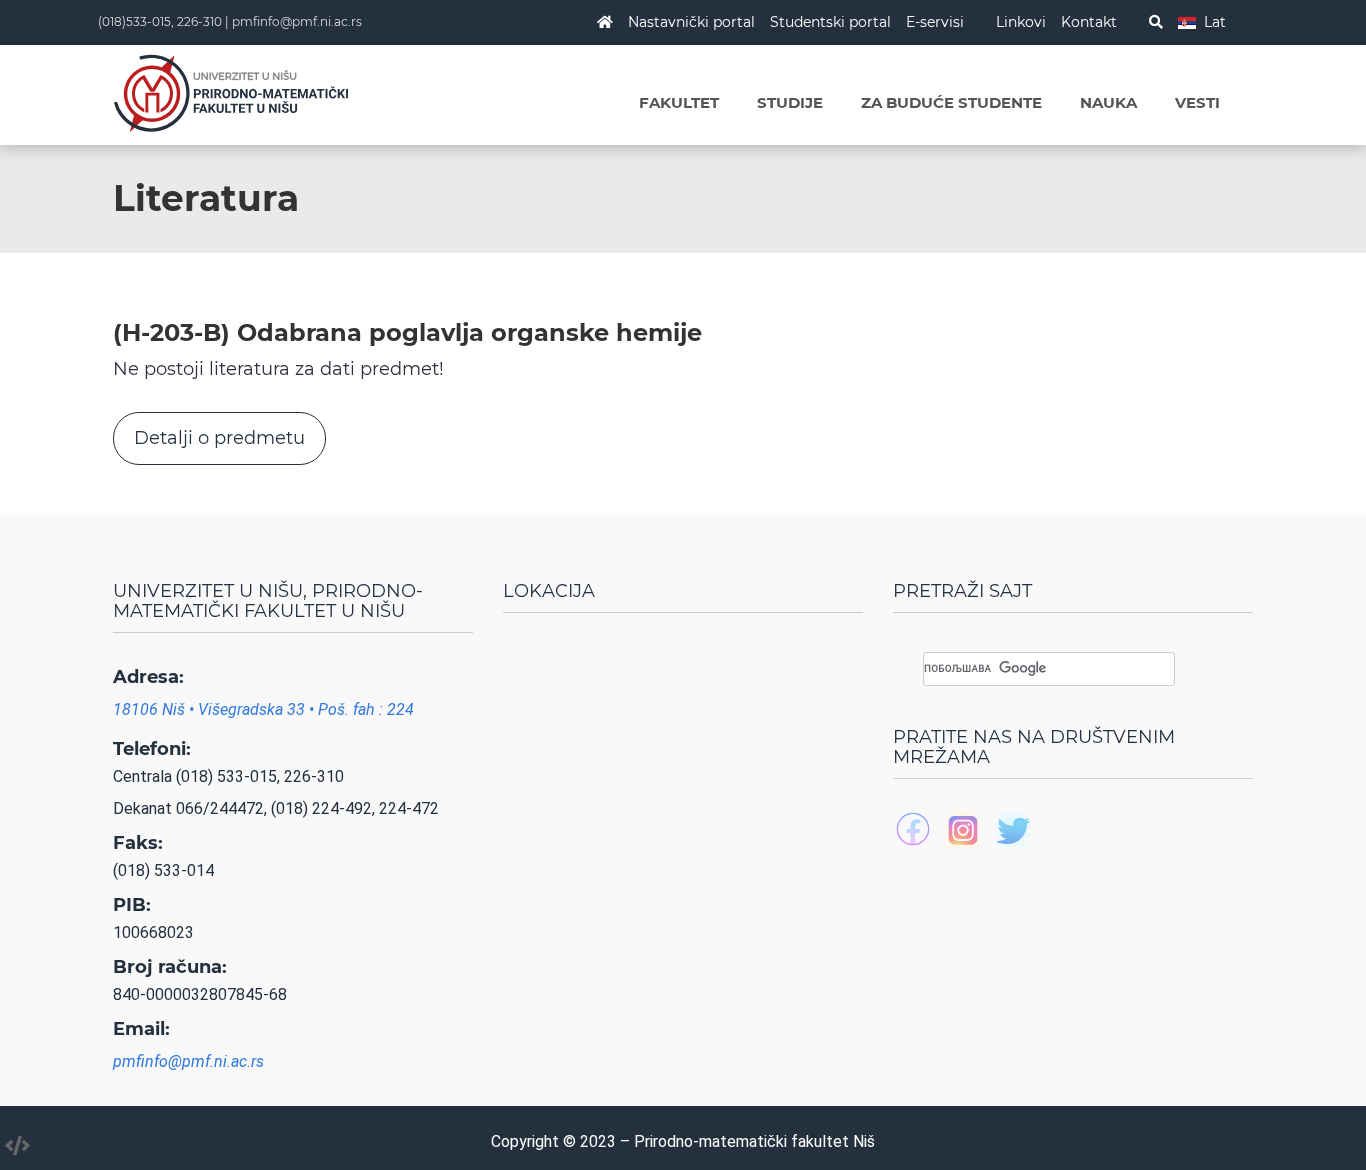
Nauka (1108, 102)
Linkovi (1021, 22)
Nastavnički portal (691, 22)
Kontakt (1089, 22)
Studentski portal (830, 22)
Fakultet (679, 102)
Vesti (1197, 102)
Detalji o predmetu (219, 438)
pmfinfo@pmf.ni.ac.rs (297, 21)
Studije (790, 102)
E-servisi (935, 22)
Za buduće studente (951, 102)
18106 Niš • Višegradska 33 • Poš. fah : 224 (263, 709)
